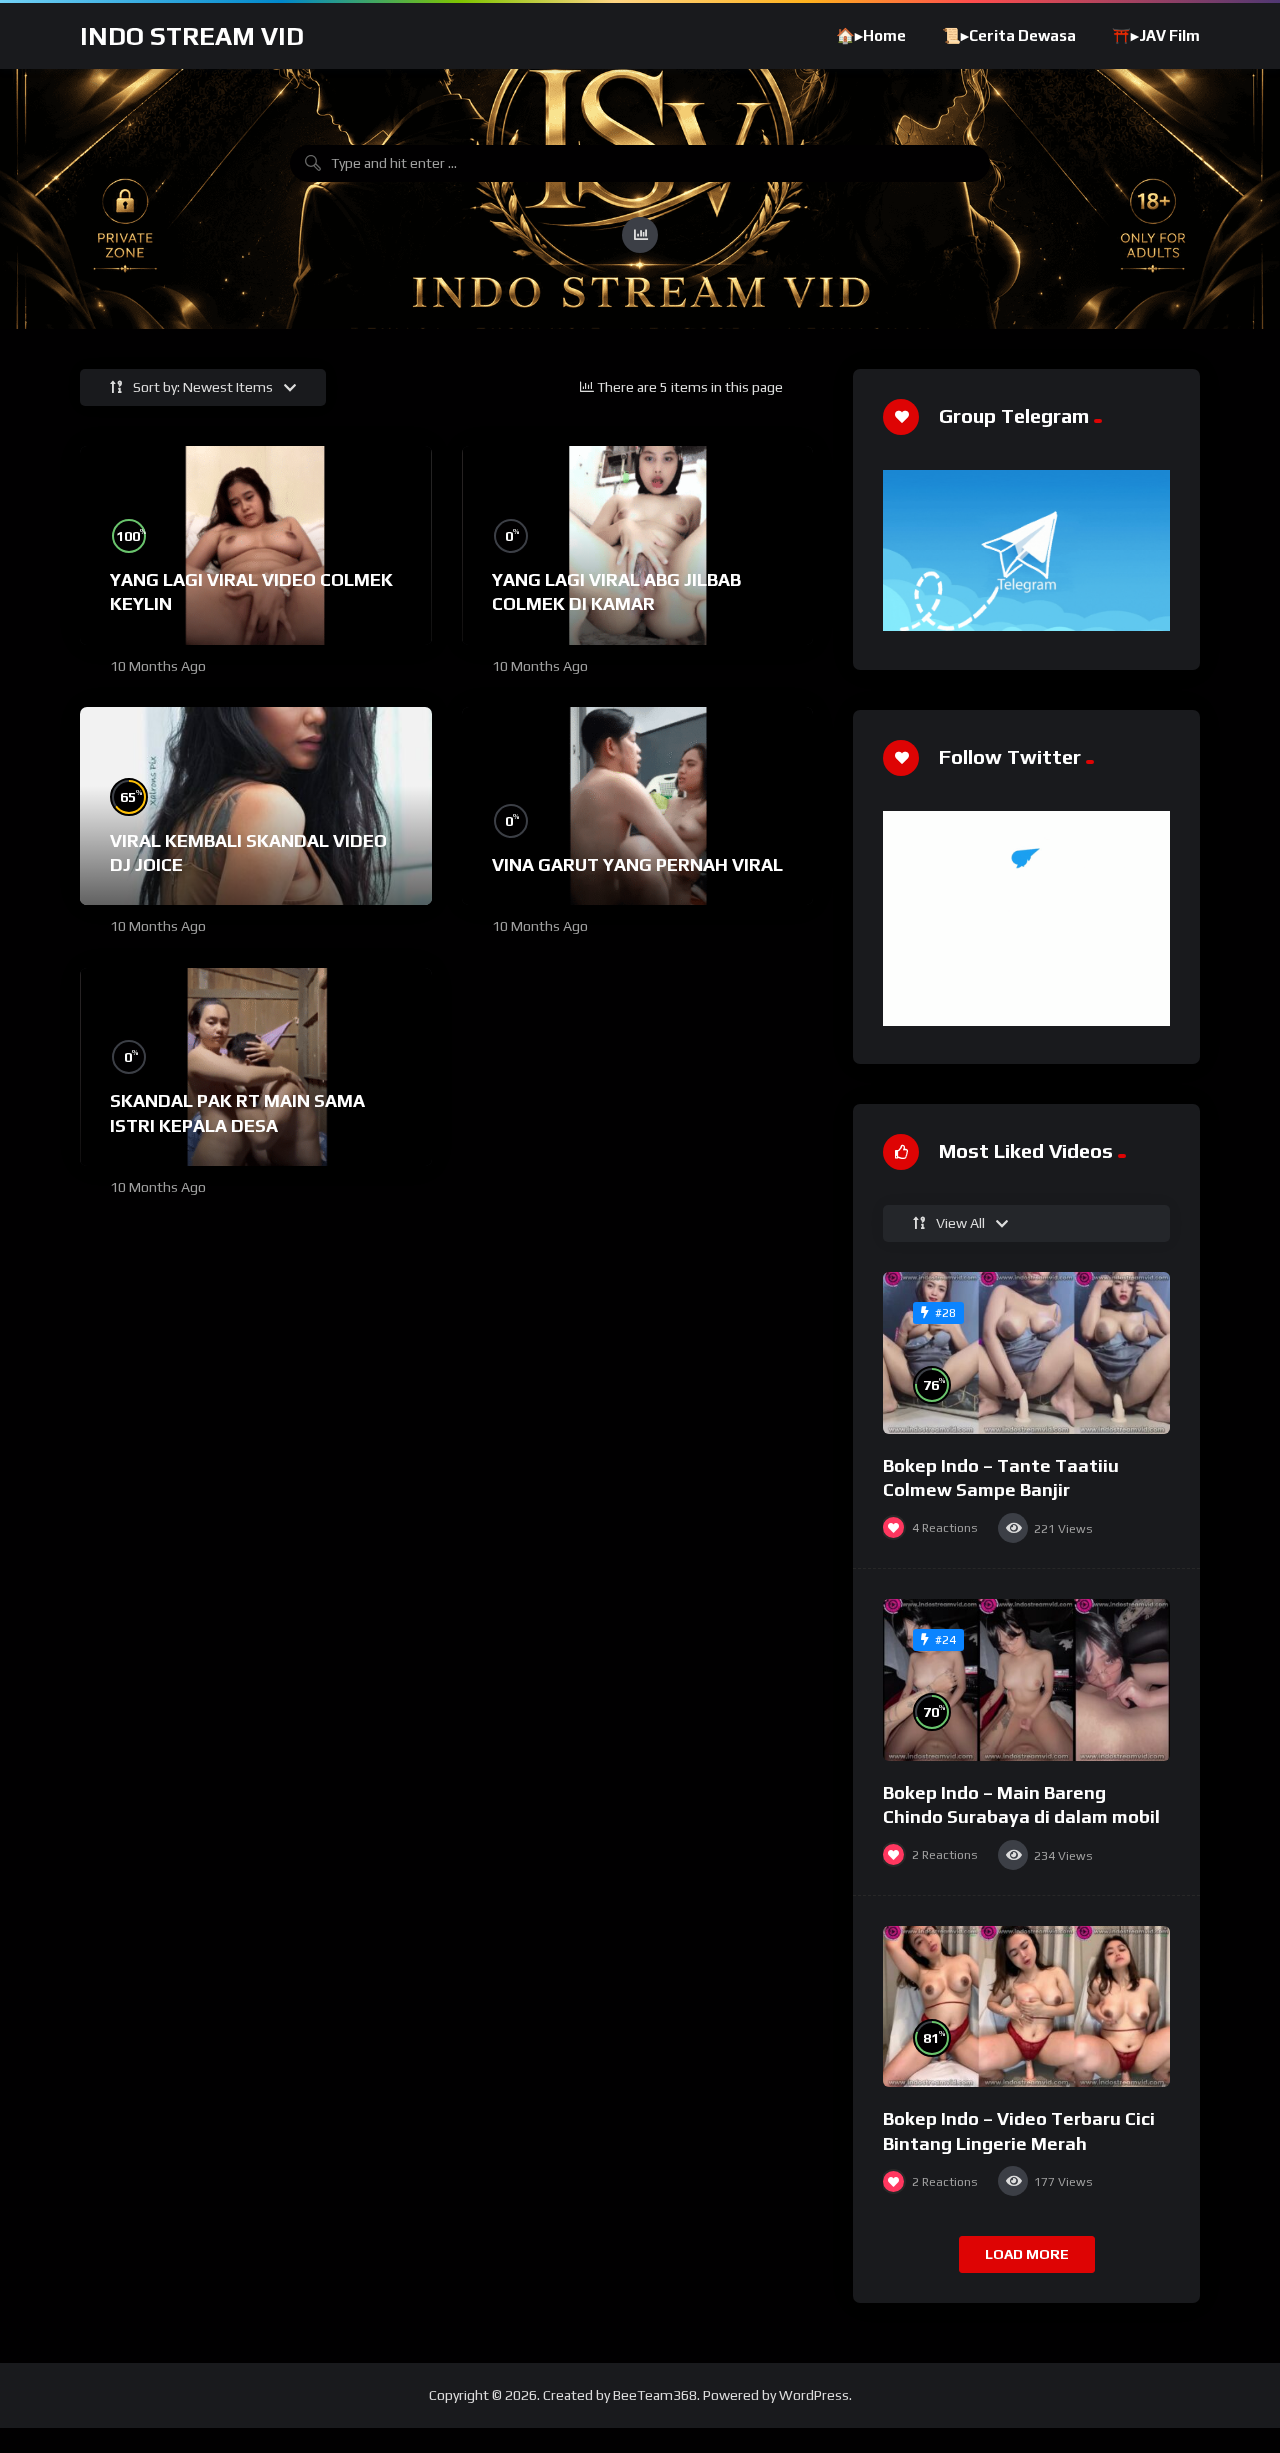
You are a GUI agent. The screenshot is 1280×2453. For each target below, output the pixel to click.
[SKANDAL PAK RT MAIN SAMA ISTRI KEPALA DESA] (256, 1067)
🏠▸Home (871, 35)
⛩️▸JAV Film (1156, 35)
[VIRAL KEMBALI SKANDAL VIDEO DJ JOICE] (256, 806)
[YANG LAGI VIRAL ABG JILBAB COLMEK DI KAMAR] (638, 545)
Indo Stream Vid (192, 36)
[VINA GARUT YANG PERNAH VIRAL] (638, 806)
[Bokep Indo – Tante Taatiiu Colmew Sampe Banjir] (1026, 1353)
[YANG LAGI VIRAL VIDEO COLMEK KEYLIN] (256, 545)
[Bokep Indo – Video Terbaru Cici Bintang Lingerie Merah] (1026, 2007)
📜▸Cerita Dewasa (1009, 35)
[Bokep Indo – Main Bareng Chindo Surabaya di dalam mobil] (1026, 1680)
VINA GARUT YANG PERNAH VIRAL (637, 864)
